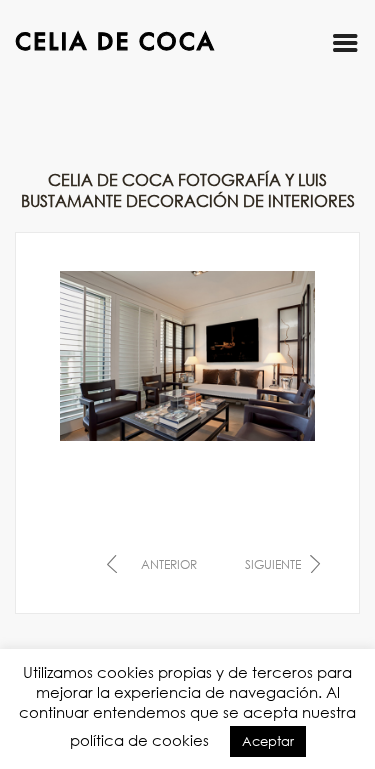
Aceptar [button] (268, 741)
